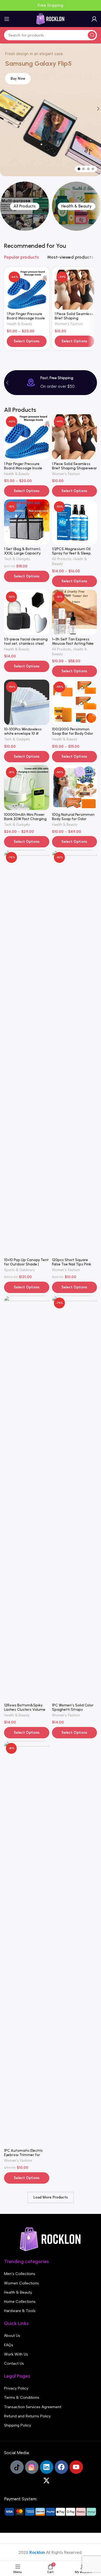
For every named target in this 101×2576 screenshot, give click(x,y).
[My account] (94, 19)
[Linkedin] (47, 2467)
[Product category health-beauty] (76, 206)
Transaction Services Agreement (33, 2407)
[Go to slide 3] (88, 169)
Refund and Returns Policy (27, 2416)
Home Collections (20, 2302)
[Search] (92, 35)
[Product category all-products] (25, 206)
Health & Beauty (20, 324)
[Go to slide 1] (79, 169)
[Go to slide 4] (93, 169)
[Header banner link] (50, 5)
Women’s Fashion (69, 324)
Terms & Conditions (22, 2398)
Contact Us (14, 2363)
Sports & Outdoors (19, 1270)
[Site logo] (51, 19)
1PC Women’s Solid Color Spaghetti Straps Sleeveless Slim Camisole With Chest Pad (74, 1712)
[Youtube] (76, 2467)
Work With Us (16, 2354)
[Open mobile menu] (7, 19)
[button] (7, 383)
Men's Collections (20, 2274)
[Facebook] (61, 2467)
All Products (62, 559)
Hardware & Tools (20, 2311)
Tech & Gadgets (17, 559)
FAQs (9, 2345)
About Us (12, 2336)
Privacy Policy (16, 2388)
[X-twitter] (47, 2481)
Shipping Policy (18, 2425)
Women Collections (22, 2283)
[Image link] (51, 2239)
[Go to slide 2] (83, 169)
